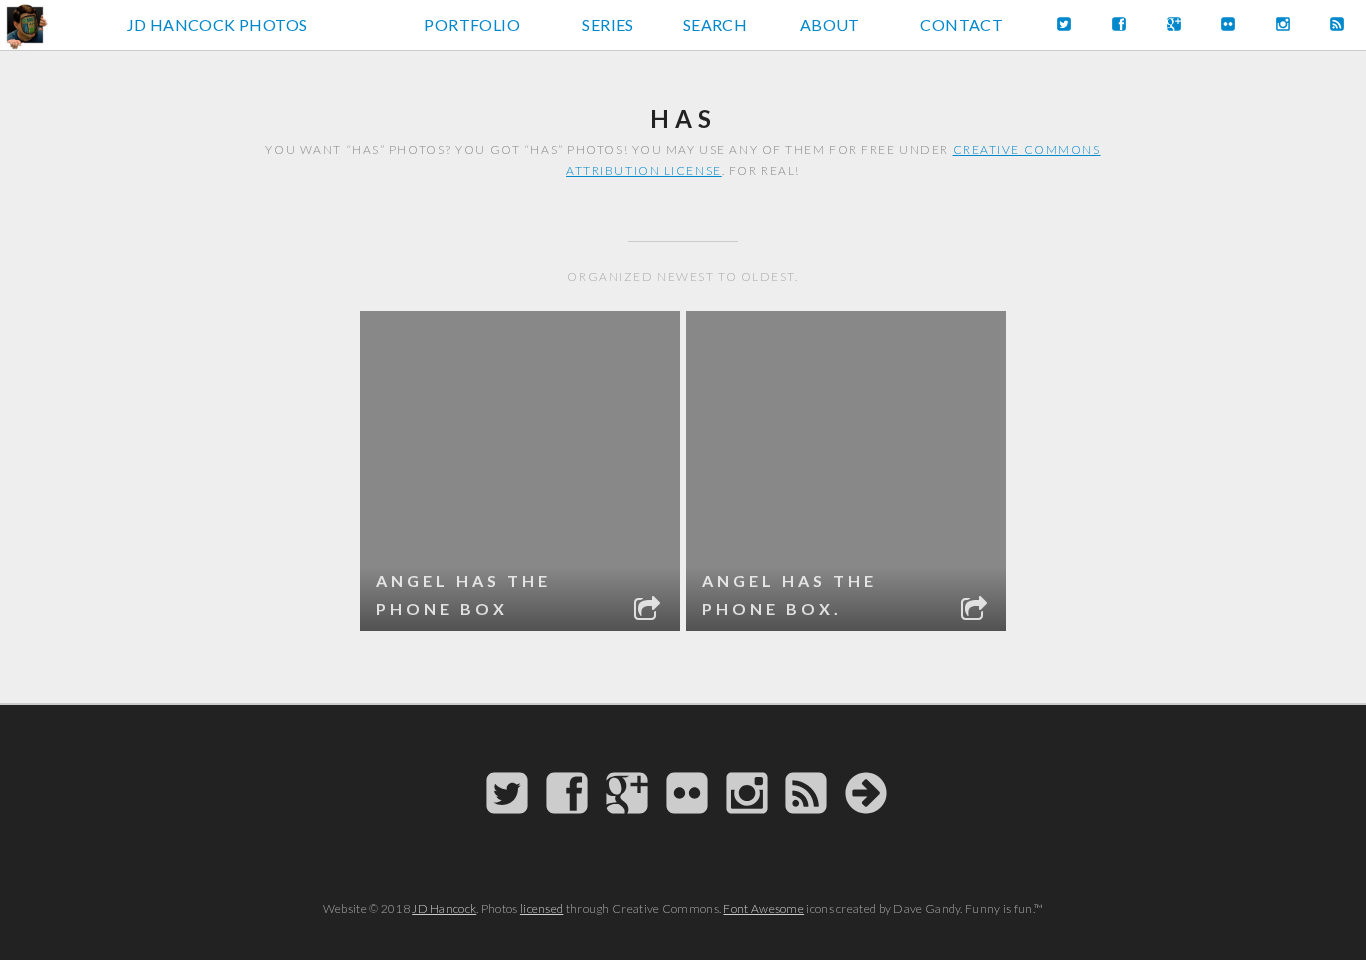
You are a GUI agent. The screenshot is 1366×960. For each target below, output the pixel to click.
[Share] (649, 611)
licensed (541, 908)
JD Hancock (444, 908)
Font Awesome (763, 908)
